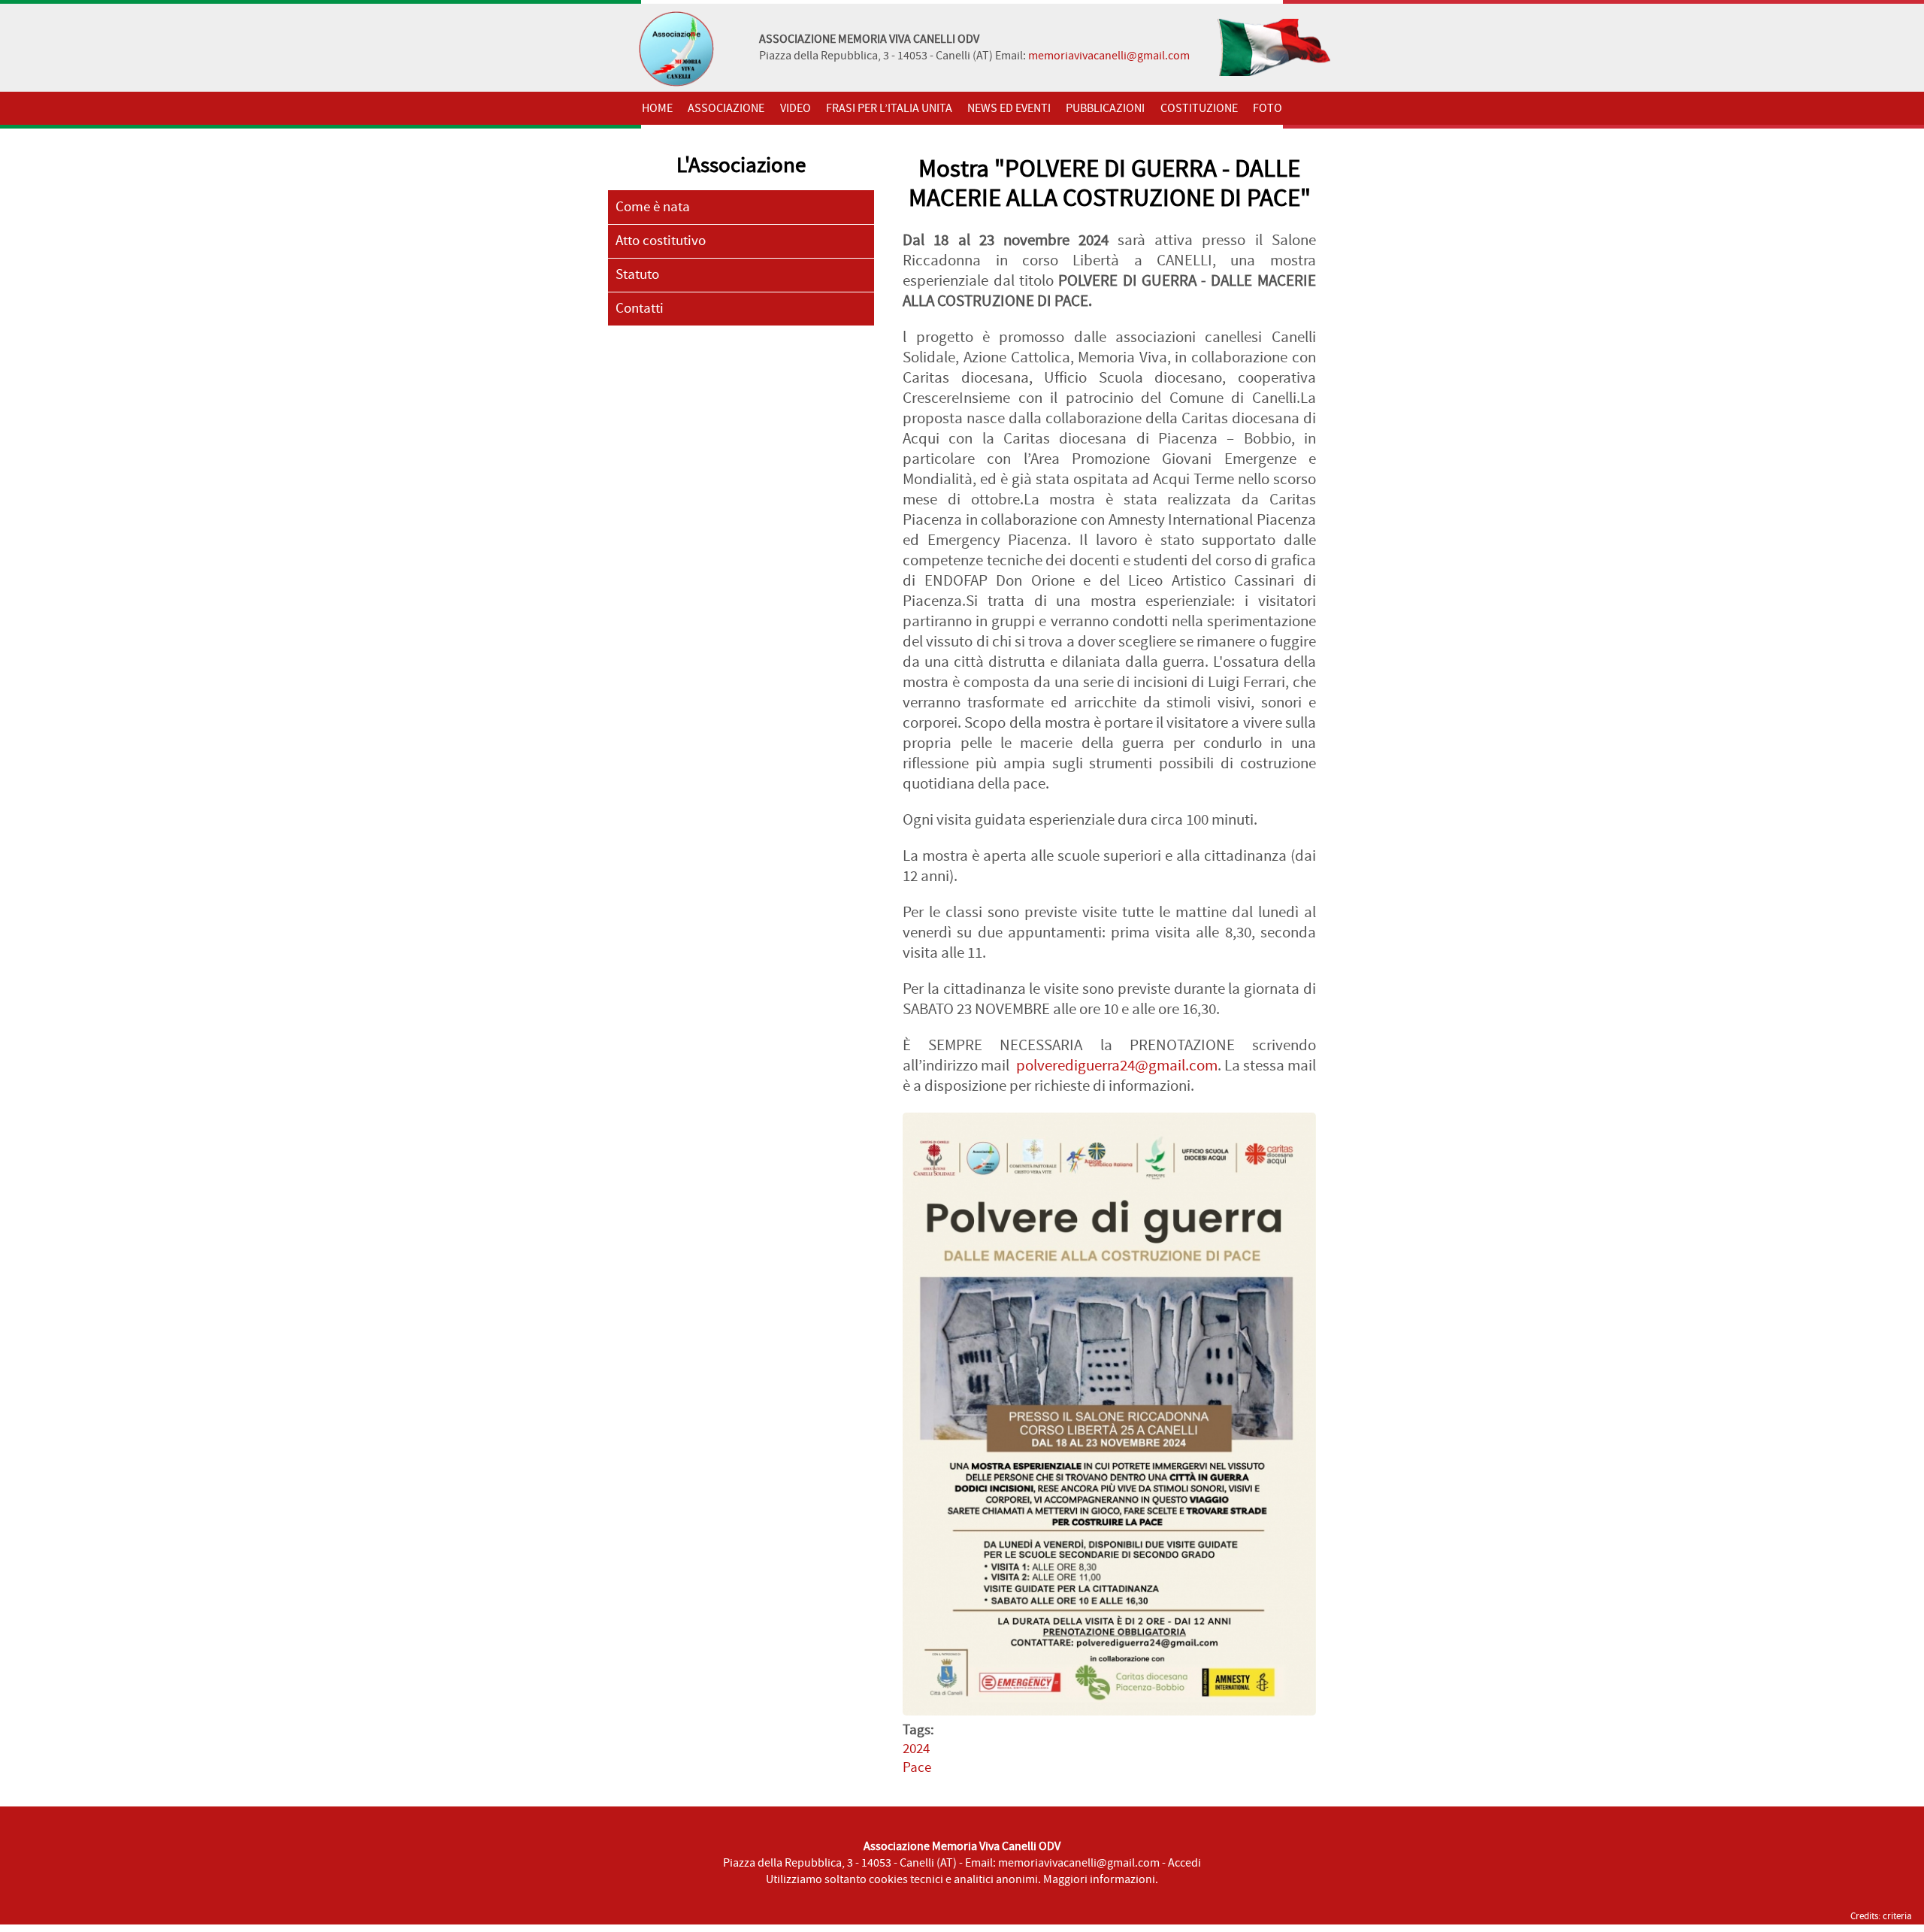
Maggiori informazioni (1099, 1879)
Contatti (640, 309)
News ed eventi (1009, 108)
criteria (1897, 1916)
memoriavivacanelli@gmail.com (1109, 56)
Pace (917, 1768)
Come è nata (653, 207)
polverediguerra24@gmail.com (1117, 1066)
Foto (1268, 108)
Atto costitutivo (661, 241)
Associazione (726, 108)
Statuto (637, 275)
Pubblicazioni (1105, 108)
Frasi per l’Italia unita (889, 108)
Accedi (1184, 1863)
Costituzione (1199, 108)
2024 (916, 1749)
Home (657, 108)
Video (796, 108)
